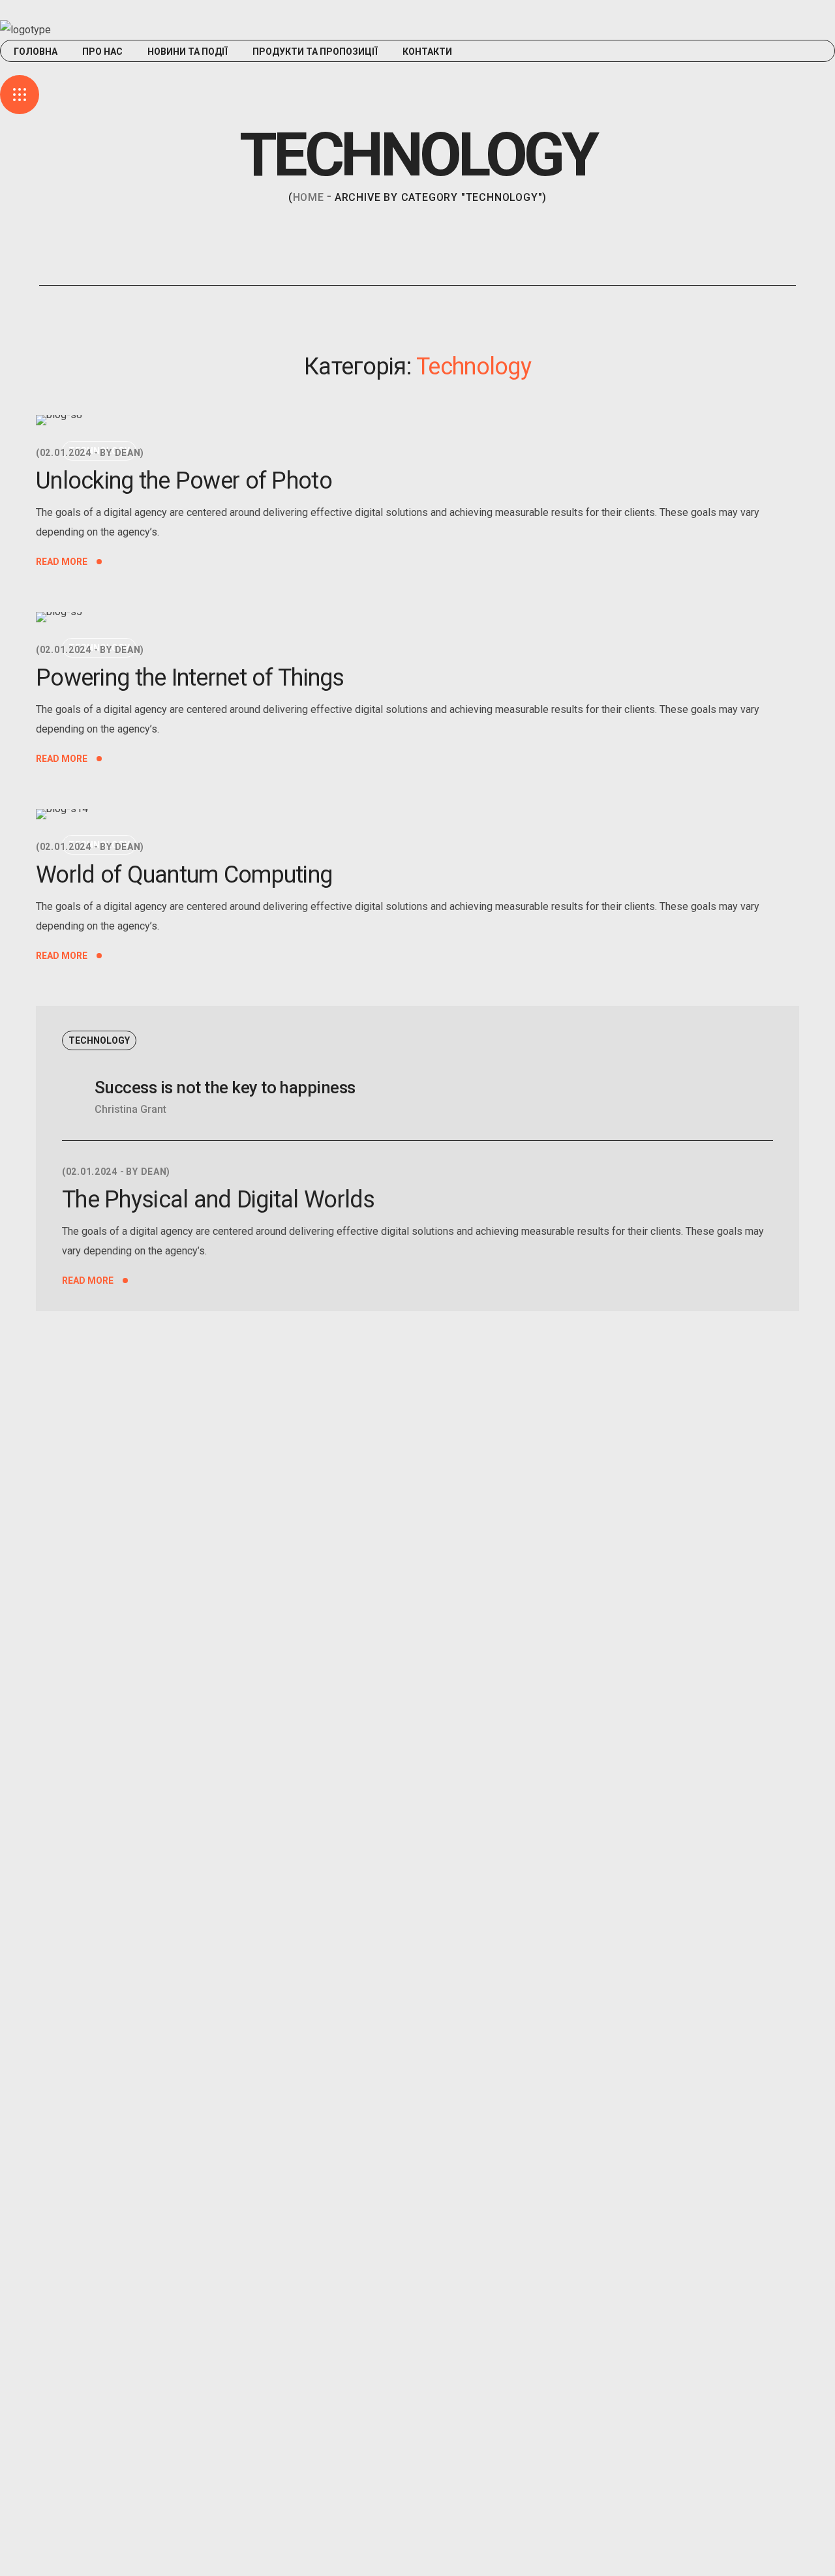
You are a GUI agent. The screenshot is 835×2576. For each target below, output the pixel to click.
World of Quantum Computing (184, 875)
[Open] (20, 95)
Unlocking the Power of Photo (184, 481)
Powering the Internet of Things (190, 678)
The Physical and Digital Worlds (219, 1200)
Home (309, 197)
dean (128, 453)
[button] (417, 68)
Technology (99, 1040)
